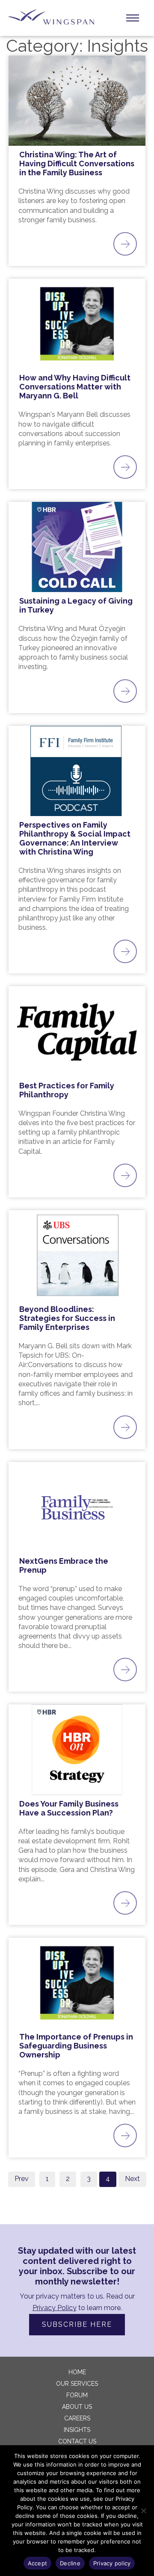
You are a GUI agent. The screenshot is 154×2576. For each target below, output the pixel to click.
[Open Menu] (133, 18)
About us (77, 2407)
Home (77, 2372)
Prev (22, 2179)
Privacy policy (112, 2563)
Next (132, 2179)
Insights (77, 2430)
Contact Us (77, 2441)
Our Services (77, 2384)
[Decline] (143, 2511)
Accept (38, 2563)
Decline (70, 2563)
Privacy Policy (55, 2308)
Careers (77, 2418)
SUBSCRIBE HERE (77, 2324)
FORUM (77, 2395)
